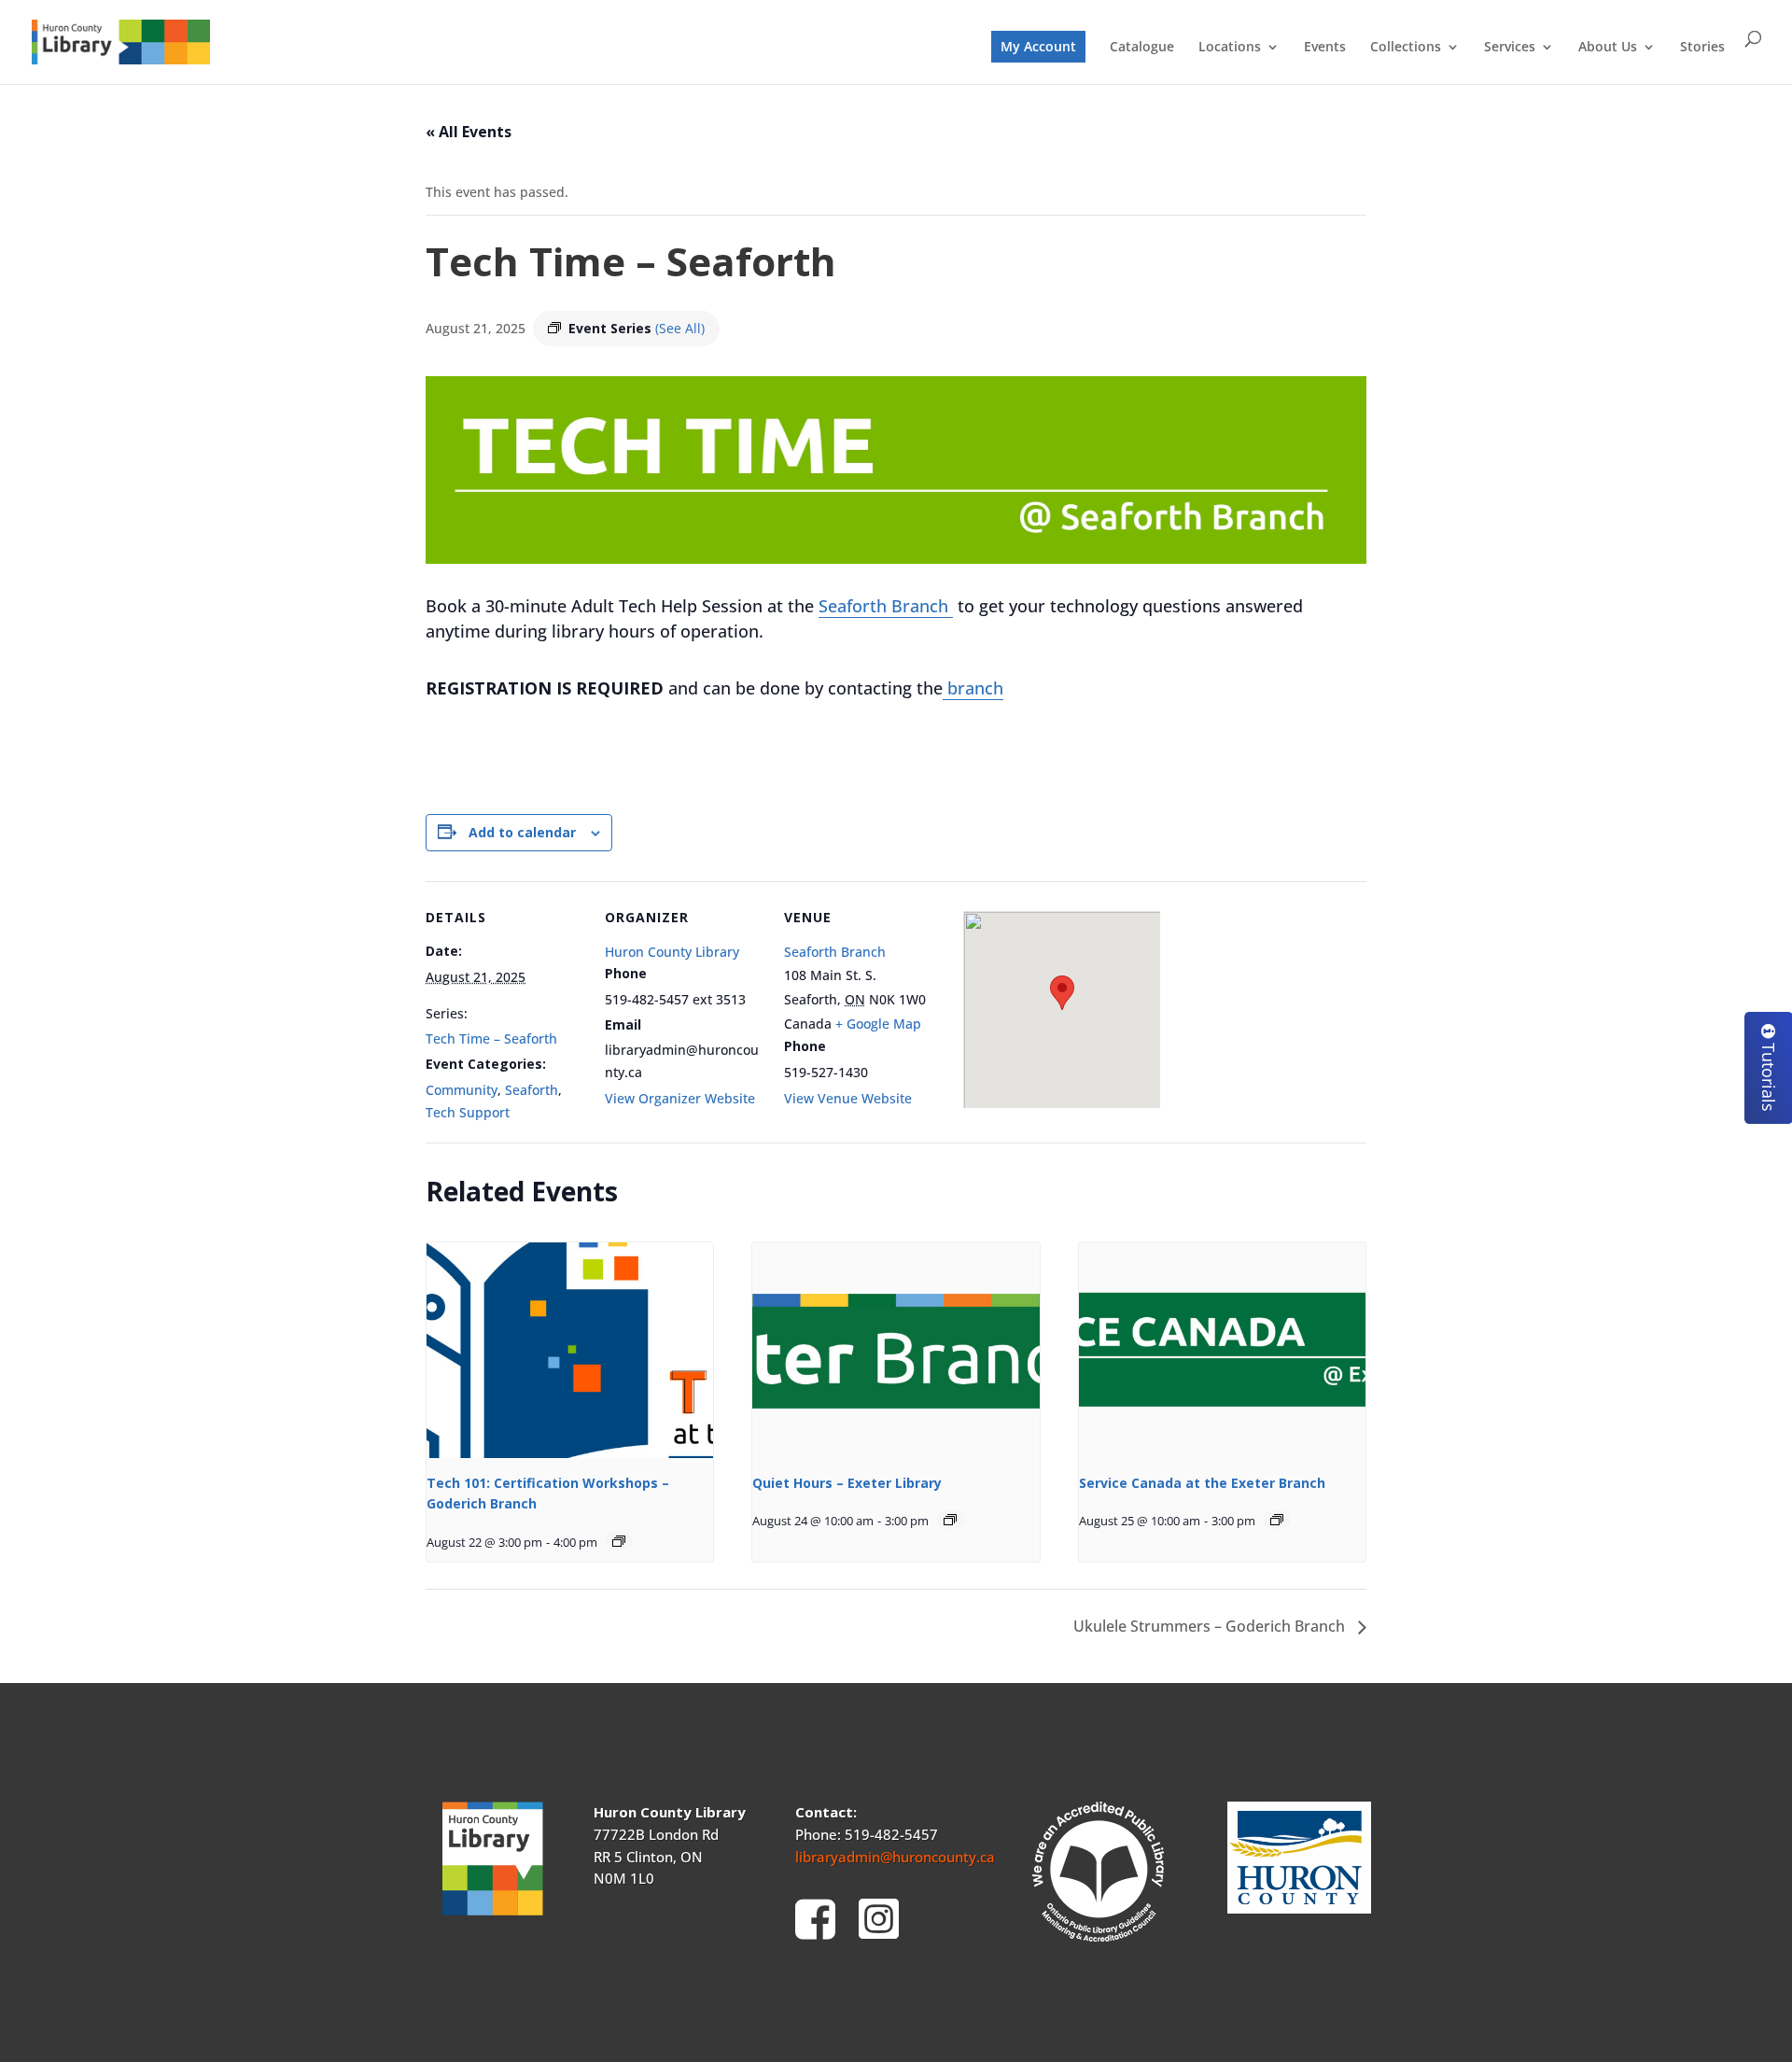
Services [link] (1510, 48)
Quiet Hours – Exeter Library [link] (847, 1483)
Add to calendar (522, 832)
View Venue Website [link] (848, 1098)
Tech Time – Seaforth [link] (491, 1038)
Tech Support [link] (468, 1112)
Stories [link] (1702, 48)
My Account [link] (1038, 46)
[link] (121, 41)
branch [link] (973, 688)
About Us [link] (1608, 48)
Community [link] (462, 1090)
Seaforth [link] (532, 1090)
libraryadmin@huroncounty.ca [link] (895, 1857)
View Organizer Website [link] (680, 1098)
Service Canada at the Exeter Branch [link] (1202, 1483)
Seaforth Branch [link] (886, 606)
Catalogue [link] (1142, 48)
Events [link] (1325, 48)
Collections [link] (1406, 48)
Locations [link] (1230, 48)
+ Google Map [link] (878, 1024)
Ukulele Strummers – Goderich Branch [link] (1211, 1626)
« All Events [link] (469, 132)
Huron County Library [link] (672, 952)
